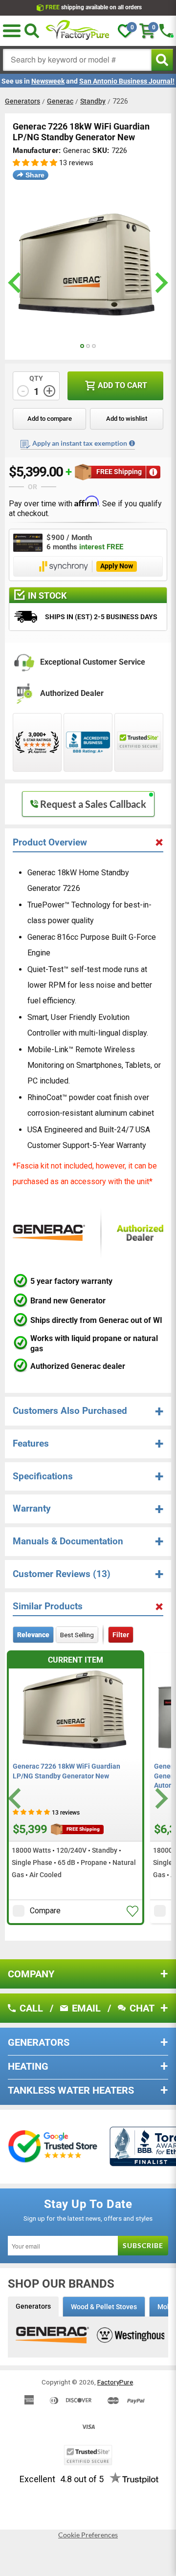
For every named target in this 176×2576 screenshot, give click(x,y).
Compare (45, 1911)
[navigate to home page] (78, 31)
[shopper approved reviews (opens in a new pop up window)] (37, 742)
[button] (35, 163)
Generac (60, 101)
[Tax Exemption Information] (132, 443)
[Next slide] (160, 1798)
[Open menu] (12, 31)
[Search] (32, 31)
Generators (22, 101)
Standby (93, 101)
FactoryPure (115, 2382)
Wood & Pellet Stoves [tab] (104, 2307)
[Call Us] (166, 31)
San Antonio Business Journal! (127, 81)
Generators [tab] (33, 2306)
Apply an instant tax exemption (80, 443)
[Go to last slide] (16, 1798)
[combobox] (77, 60)
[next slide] (160, 283)
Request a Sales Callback (93, 804)
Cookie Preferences (88, 2535)
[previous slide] (16, 283)
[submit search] (162, 60)
